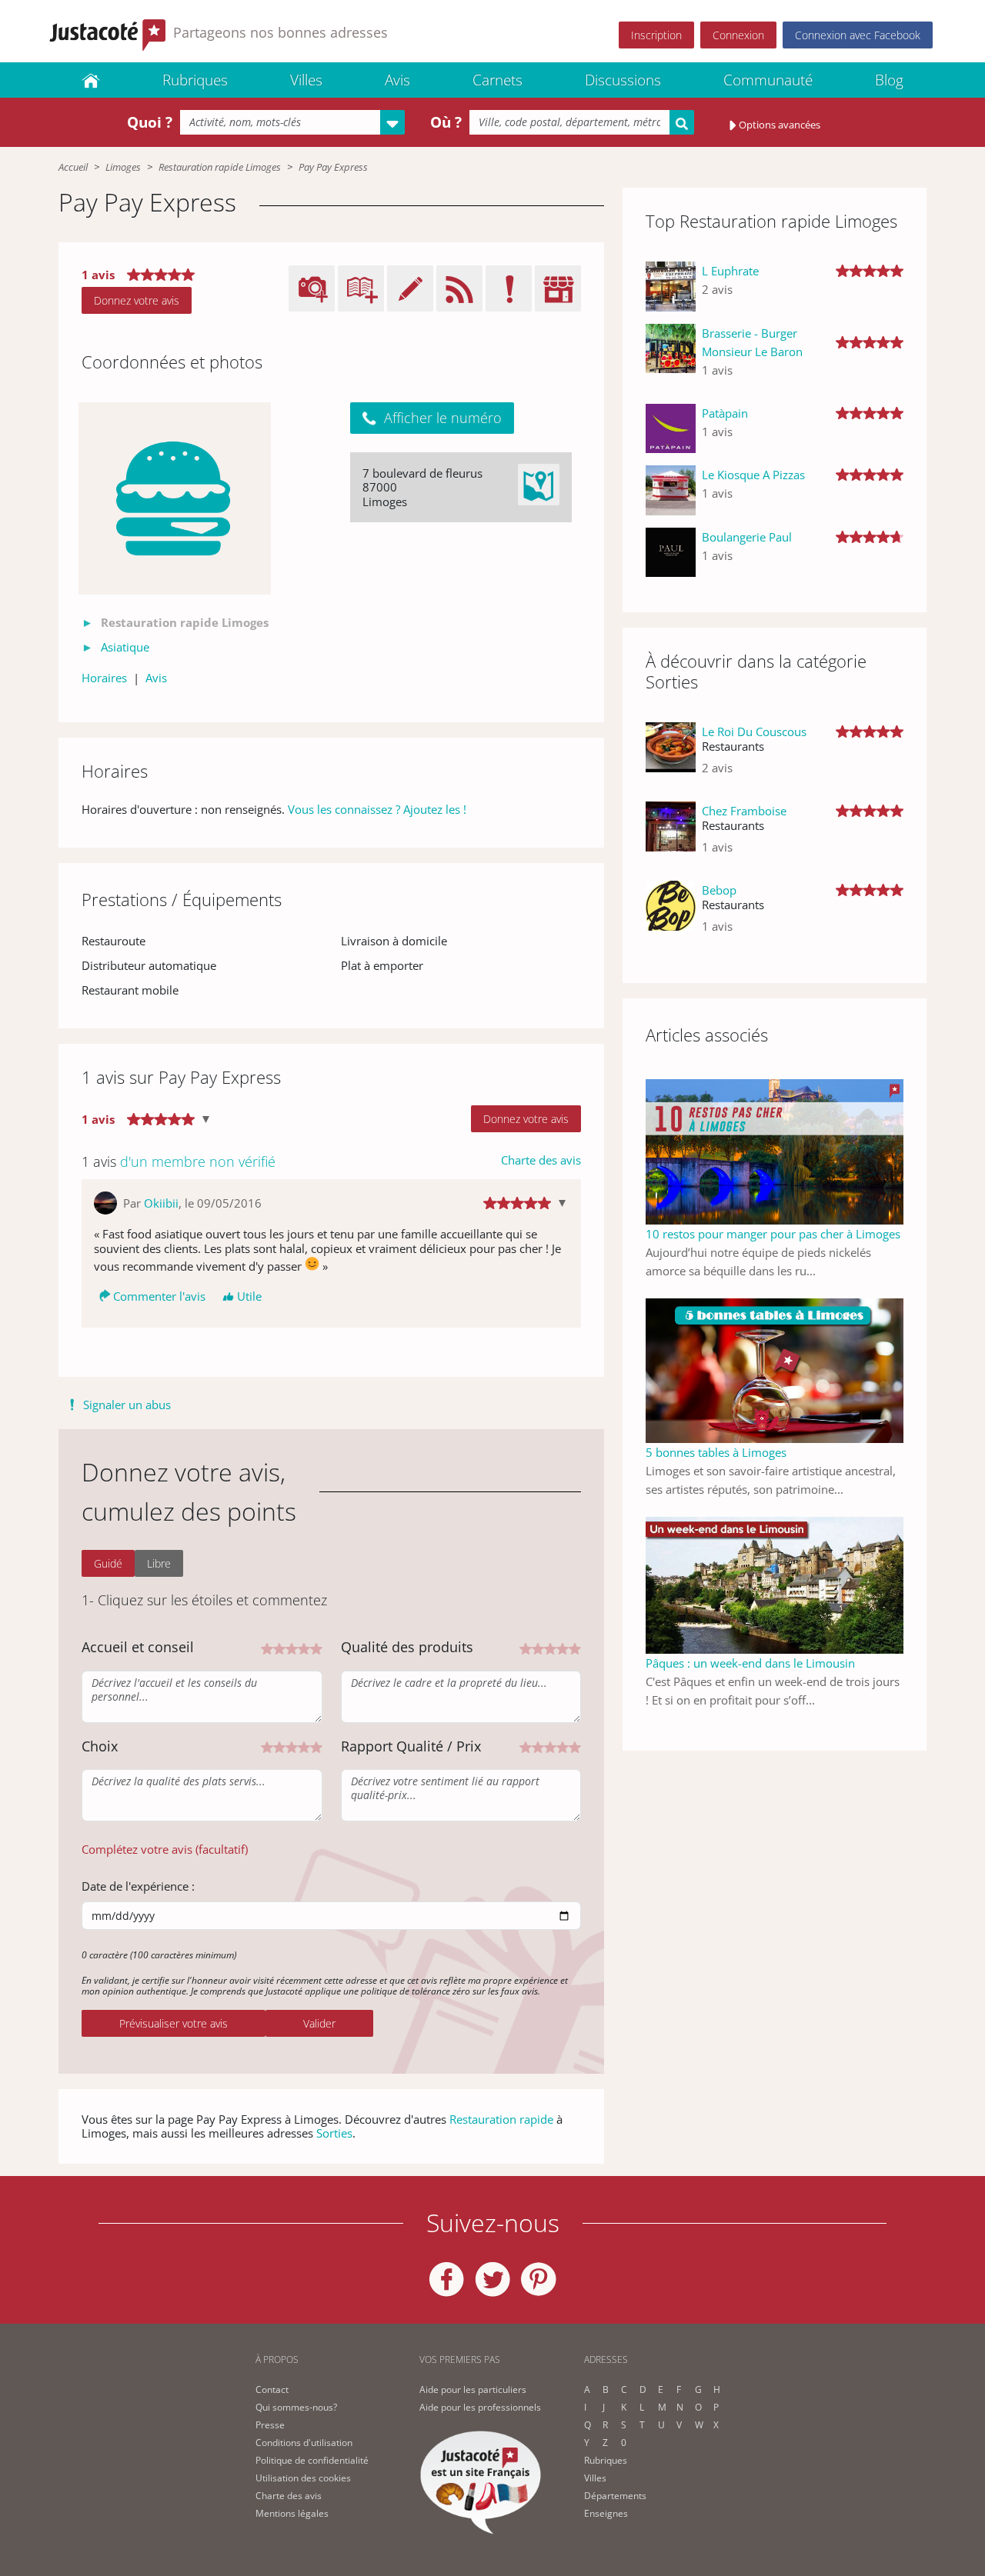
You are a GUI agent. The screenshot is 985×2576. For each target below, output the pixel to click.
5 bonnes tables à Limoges (716, 1452)
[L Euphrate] (671, 287)
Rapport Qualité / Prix (411, 1746)
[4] (304, 1647)
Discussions (623, 80)
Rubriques (195, 80)
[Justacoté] (91, 80)
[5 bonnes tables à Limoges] (775, 1369)
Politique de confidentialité (312, 2460)
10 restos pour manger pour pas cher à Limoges (773, 1234)
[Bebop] (671, 914)
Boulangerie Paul (747, 537)
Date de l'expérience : (138, 1886)
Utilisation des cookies (303, 2478)
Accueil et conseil (138, 1647)
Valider (319, 2023)
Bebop (719, 890)
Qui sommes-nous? (296, 2407)
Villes (306, 80)
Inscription (656, 35)
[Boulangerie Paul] (671, 553)
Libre (159, 1563)
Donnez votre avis (137, 300)
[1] (267, 1647)
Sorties (334, 2133)
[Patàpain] (671, 429)
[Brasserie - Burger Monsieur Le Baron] (671, 358)
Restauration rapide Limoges (220, 167)
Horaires (104, 678)
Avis (397, 80)
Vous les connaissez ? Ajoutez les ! (377, 809)
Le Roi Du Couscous (754, 731)
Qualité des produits (407, 1647)
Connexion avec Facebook (858, 35)
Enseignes (606, 2513)
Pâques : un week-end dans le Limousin (750, 1663)
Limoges (123, 167)
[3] (292, 1647)
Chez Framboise (744, 811)
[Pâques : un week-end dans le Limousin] (775, 1584)
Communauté (768, 80)
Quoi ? (150, 122)
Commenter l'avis (159, 1296)
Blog (889, 80)
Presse (270, 2425)
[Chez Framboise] (671, 835)
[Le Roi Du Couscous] (671, 756)
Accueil (73, 167)
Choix (100, 1746)
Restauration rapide (501, 2119)
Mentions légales (292, 2513)
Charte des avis (541, 1160)
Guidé (108, 1563)
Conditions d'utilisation (304, 2443)
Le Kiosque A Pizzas (753, 475)
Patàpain (725, 413)
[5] (316, 1647)
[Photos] (175, 498)
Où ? (446, 122)
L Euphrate (730, 271)
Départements (615, 2496)
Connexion (738, 35)
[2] (279, 1647)
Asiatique (125, 647)
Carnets (498, 80)
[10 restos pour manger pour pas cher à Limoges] (775, 1150)
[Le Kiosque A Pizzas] (671, 490)
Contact (272, 2389)
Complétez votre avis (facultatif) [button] (165, 1849)
